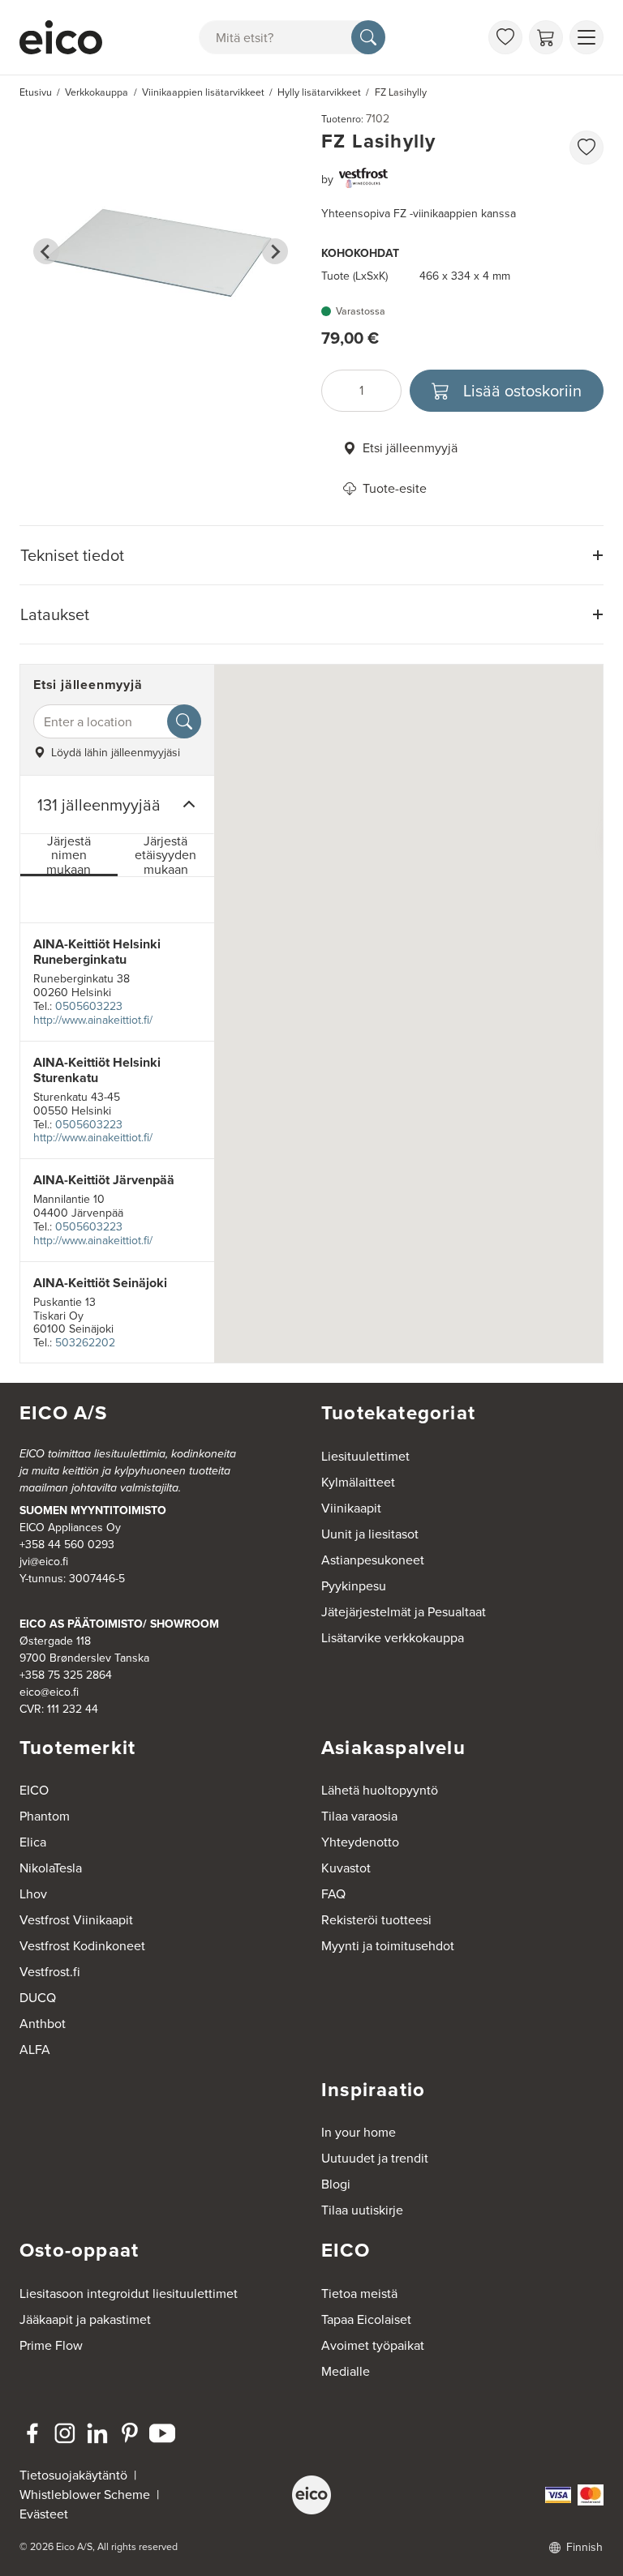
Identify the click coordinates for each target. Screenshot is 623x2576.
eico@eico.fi (49, 1692)
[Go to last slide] (46, 251)
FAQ (333, 1894)
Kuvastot (346, 1868)
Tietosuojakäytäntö (73, 2475)
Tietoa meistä (359, 2294)
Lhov (33, 1894)
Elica (33, 1842)
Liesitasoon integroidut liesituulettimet (129, 2294)
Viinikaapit (351, 1508)
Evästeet (44, 2514)
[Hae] (368, 37)
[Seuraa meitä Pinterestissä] (130, 2433)
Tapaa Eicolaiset (366, 2319)
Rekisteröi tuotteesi (376, 1920)
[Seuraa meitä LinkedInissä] (97, 2433)
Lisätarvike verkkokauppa (393, 1638)
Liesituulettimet (365, 1456)
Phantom (45, 1816)
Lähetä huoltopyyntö (380, 1790)
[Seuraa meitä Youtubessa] (162, 2433)
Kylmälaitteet (358, 1482)
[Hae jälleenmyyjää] (184, 721)
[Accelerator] (61, 37)
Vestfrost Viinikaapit (76, 1920)
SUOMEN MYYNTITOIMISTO (93, 1511)
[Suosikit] (505, 37)
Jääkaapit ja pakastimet (85, 2319)
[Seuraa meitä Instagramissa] (65, 2433)
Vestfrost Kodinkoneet (82, 1946)
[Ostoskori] (546, 37)
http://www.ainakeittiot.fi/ (93, 1020)
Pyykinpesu (354, 1586)
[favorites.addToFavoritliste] (586, 148)
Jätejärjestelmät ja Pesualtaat (404, 1612)
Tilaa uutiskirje (362, 2210)
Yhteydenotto (360, 1842)
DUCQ (38, 1998)
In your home (359, 2132)
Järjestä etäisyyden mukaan (165, 856)
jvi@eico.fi (44, 1562)
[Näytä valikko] (586, 37)
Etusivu (36, 92)
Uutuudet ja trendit (375, 2158)
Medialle (346, 2371)
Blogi (336, 2184)
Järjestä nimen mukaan (69, 856)
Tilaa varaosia (359, 1816)
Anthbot (43, 2024)
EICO (34, 1790)
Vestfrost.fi (50, 1972)
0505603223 (89, 1006)
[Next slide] (275, 251)
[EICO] (311, 2495)
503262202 (85, 1343)
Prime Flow (51, 2345)
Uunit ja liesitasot (370, 1534)
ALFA (35, 2050)
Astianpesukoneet (373, 1560)
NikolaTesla (51, 1868)
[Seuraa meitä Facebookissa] (32, 2433)
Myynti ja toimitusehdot (388, 1946)
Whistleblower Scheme (85, 2495)
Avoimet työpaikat (373, 2345)
